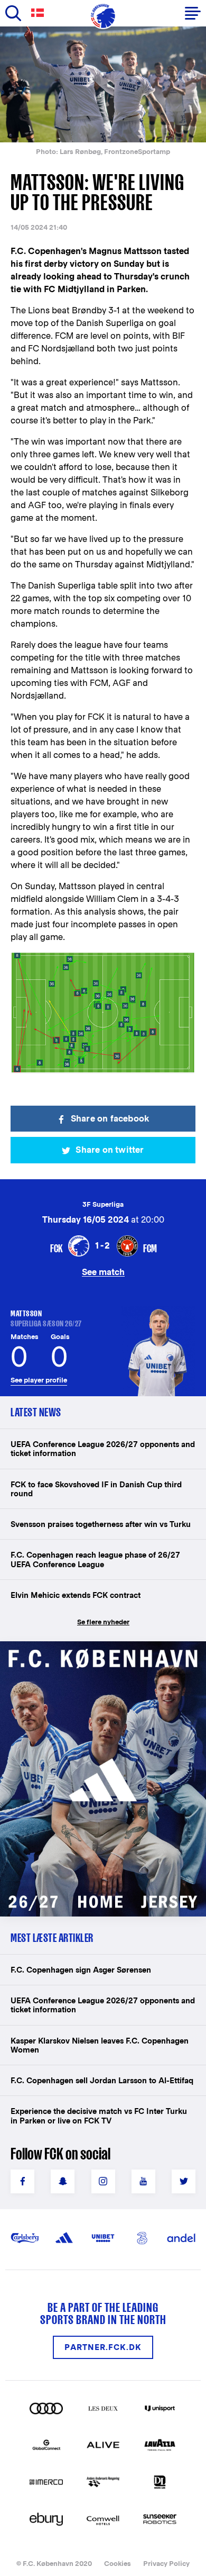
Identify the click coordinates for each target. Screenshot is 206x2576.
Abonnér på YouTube (143, 2181)
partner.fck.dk (103, 2347)
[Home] (103, 16)
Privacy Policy (166, 2564)
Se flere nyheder (103, 1622)
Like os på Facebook (22, 2181)
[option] (103, 84)
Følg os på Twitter (184, 2181)
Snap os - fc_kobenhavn (63, 2181)
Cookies (118, 2564)
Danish (40, 13)
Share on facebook (110, 1119)
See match (103, 1272)
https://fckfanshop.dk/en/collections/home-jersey (100, 1653)
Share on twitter (110, 1150)
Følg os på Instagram (103, 2181)
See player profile (39, 1380)
